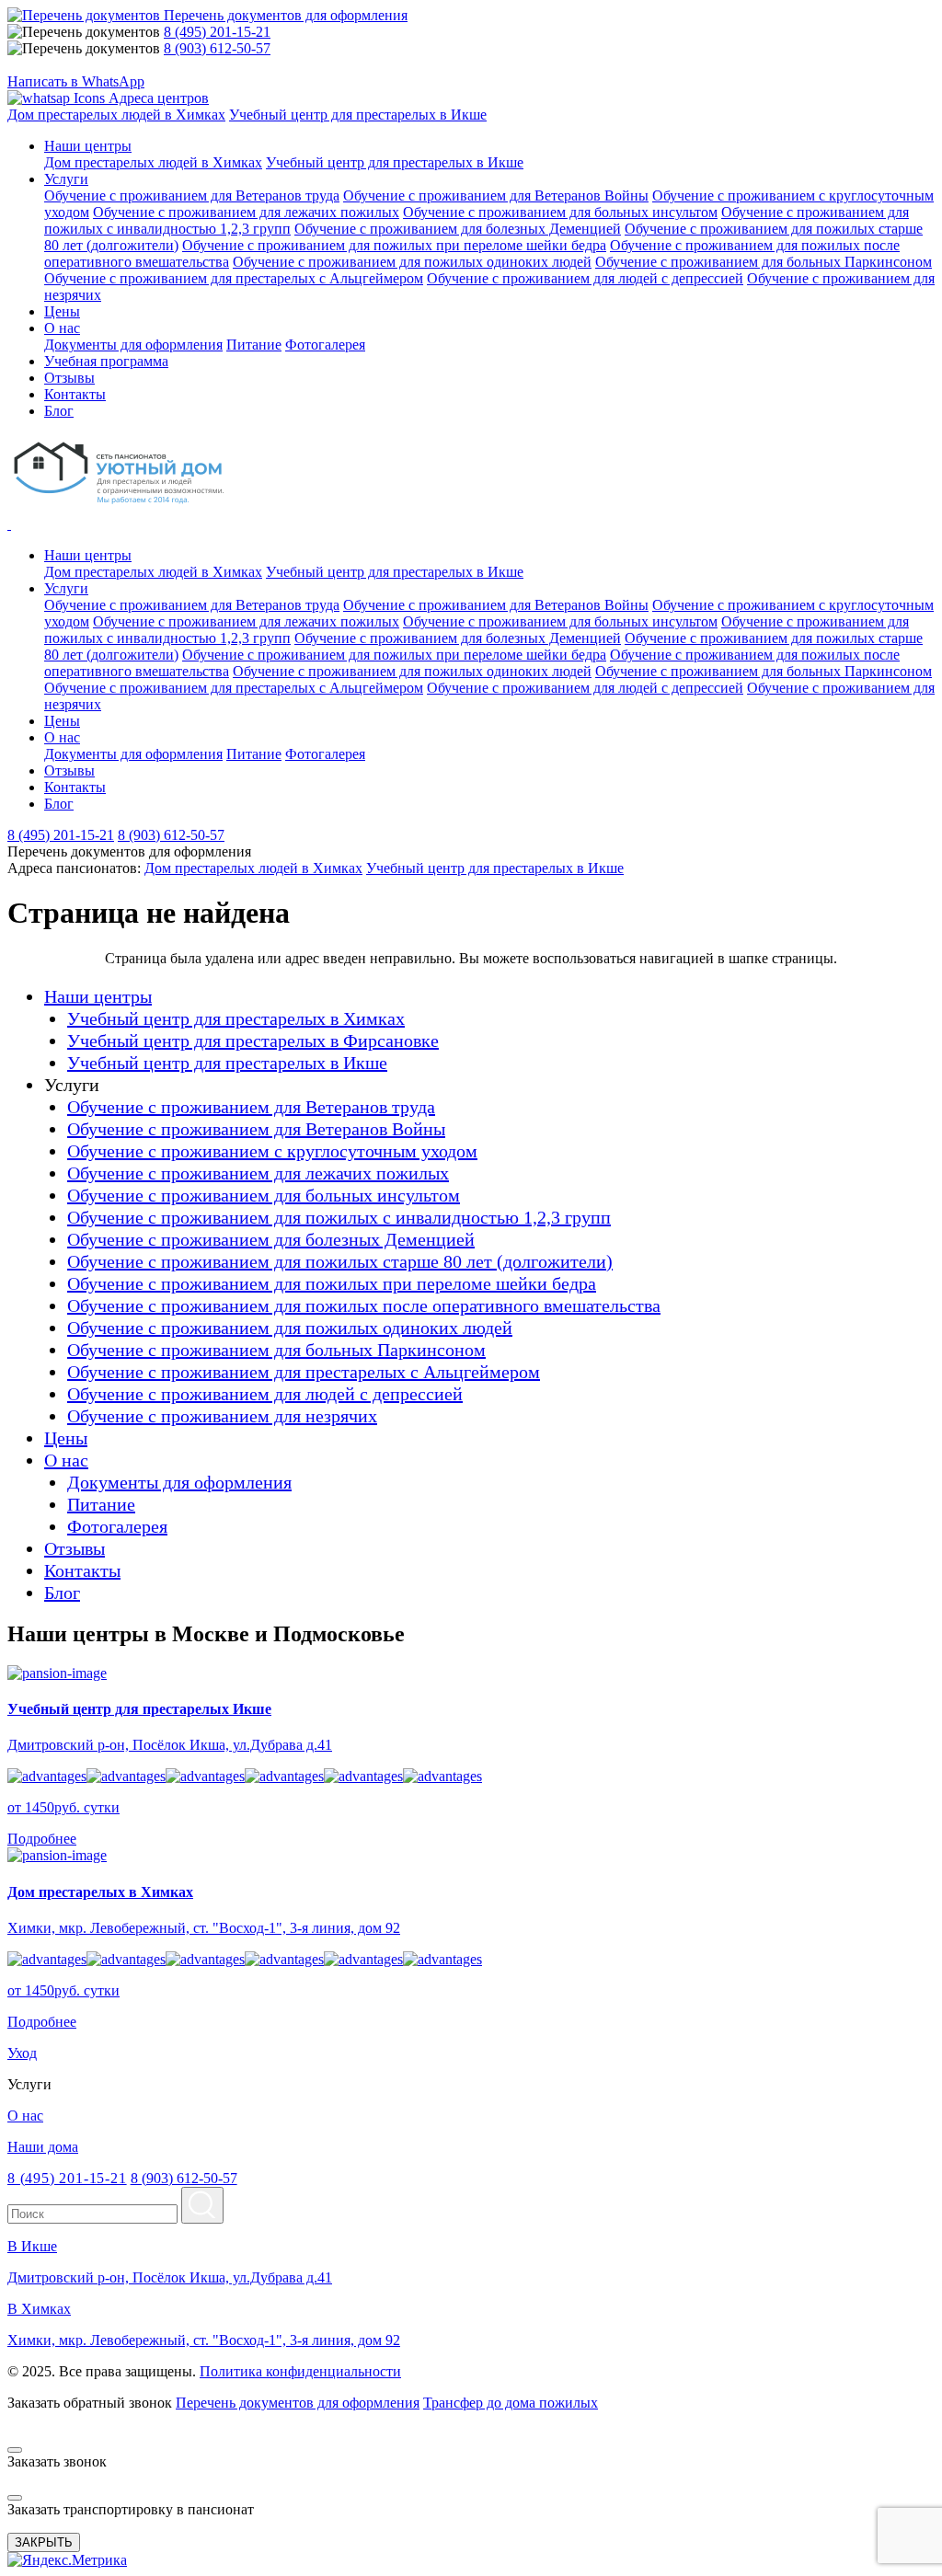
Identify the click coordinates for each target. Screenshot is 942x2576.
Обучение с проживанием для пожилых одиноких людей (412, 262)
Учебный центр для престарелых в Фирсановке (253, 1041)
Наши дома (43, 2147)
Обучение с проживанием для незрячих (222, 1416)
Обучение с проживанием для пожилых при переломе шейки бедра (394, 245)
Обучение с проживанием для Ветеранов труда (192, 195)
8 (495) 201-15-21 (217, 32)
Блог (62, 1593)
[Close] (15, 2450)
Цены (66, 1438)
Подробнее (42, 1839)
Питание (254, 345)
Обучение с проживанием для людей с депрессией (585, 278)
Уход (22, 2053)
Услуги (66, 588)
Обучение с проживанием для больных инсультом (560, 212)
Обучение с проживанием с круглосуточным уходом (272, 1151)
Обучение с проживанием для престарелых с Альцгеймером (234, 278)
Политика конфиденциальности (300, 2371)
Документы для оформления (133, 345)
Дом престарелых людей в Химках (116, 115)
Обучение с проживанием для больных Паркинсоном (764, 262)
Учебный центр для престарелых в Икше (358, 115)
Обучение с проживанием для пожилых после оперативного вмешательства (364, 1305)
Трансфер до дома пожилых (511, 2403)
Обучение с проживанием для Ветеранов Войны (496, 195)
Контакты (82, 1570)
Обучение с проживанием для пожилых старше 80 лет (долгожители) (340, 1261)
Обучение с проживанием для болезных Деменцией (458, 229)
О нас (62, 737)
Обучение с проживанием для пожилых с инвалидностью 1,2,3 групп (339, 1217)
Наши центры (88, 555)
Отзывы (75, 1548)
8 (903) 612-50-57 (217, 48)
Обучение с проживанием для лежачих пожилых (246, 212)
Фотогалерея (325, 345)
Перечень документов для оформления (298, 2403)
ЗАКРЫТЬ (44, 2542)
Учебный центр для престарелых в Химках (236, 1018)
